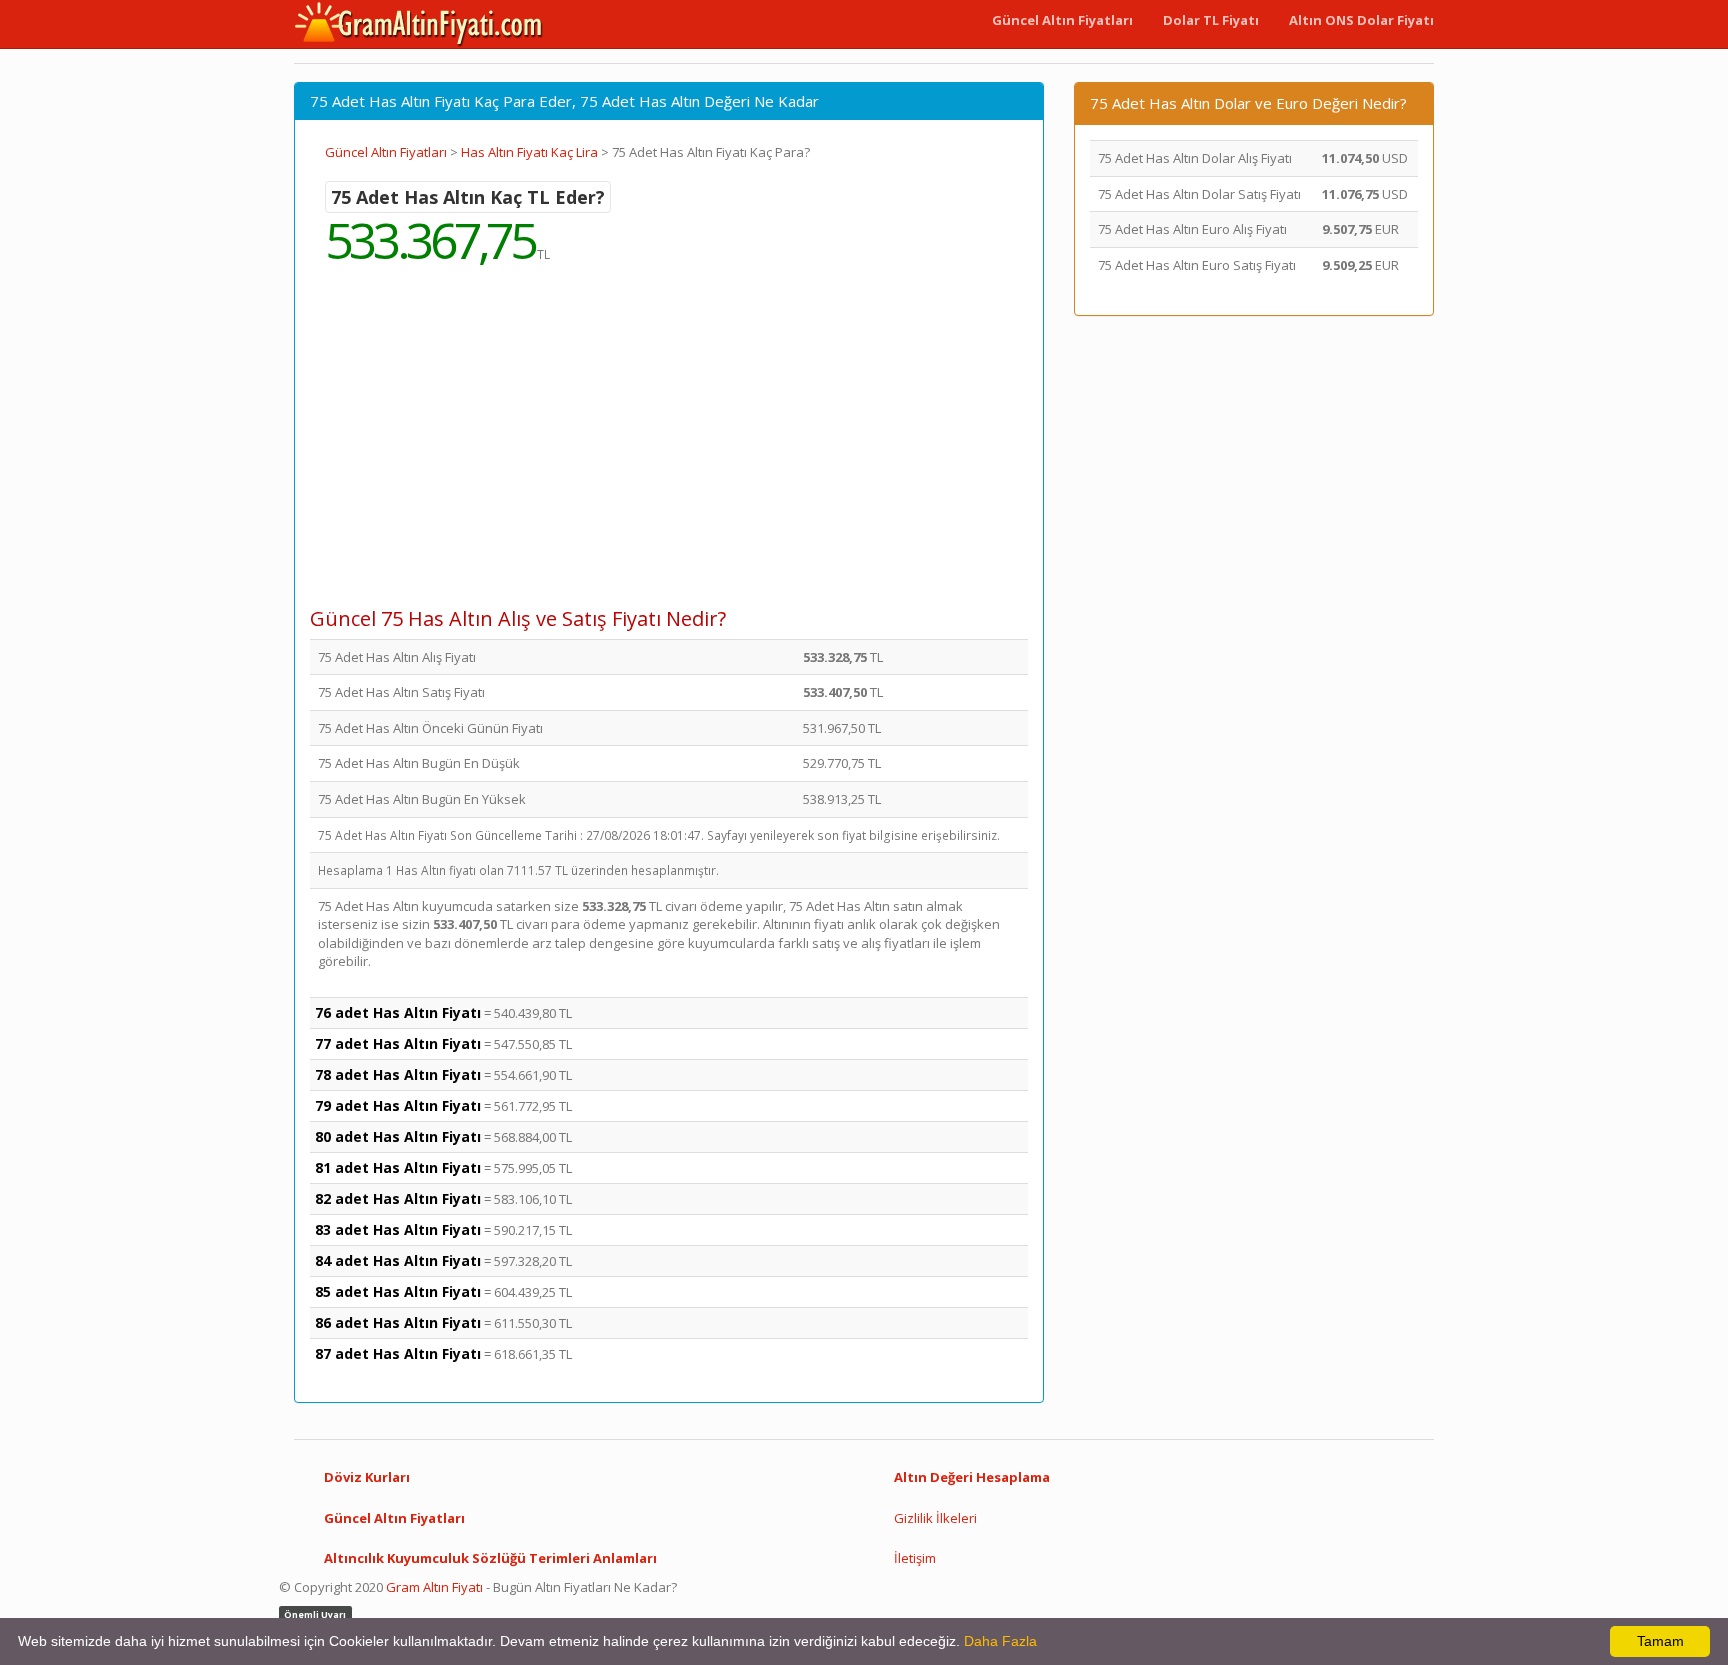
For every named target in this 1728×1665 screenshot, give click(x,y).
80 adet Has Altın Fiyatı (398, 1136)
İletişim (915, 1558)
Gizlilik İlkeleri (935, 1518)
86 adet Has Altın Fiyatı (398, 1322)
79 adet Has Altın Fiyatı (398, 1105)
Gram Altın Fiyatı (434, 1587)
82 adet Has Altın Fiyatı (398, 1198)
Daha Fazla (1000, 1641)
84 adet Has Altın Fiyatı (398, 1260)
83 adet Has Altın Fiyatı (398, 1229)
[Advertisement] (669, 450)
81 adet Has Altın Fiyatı (398, 1167)
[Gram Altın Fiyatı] (419, 24)
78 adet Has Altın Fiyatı (398, 1074)
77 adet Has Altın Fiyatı (398, 1043)
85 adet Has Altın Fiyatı (398, 1291)
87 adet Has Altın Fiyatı (398, 1353)
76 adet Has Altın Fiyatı (398, 1012)
